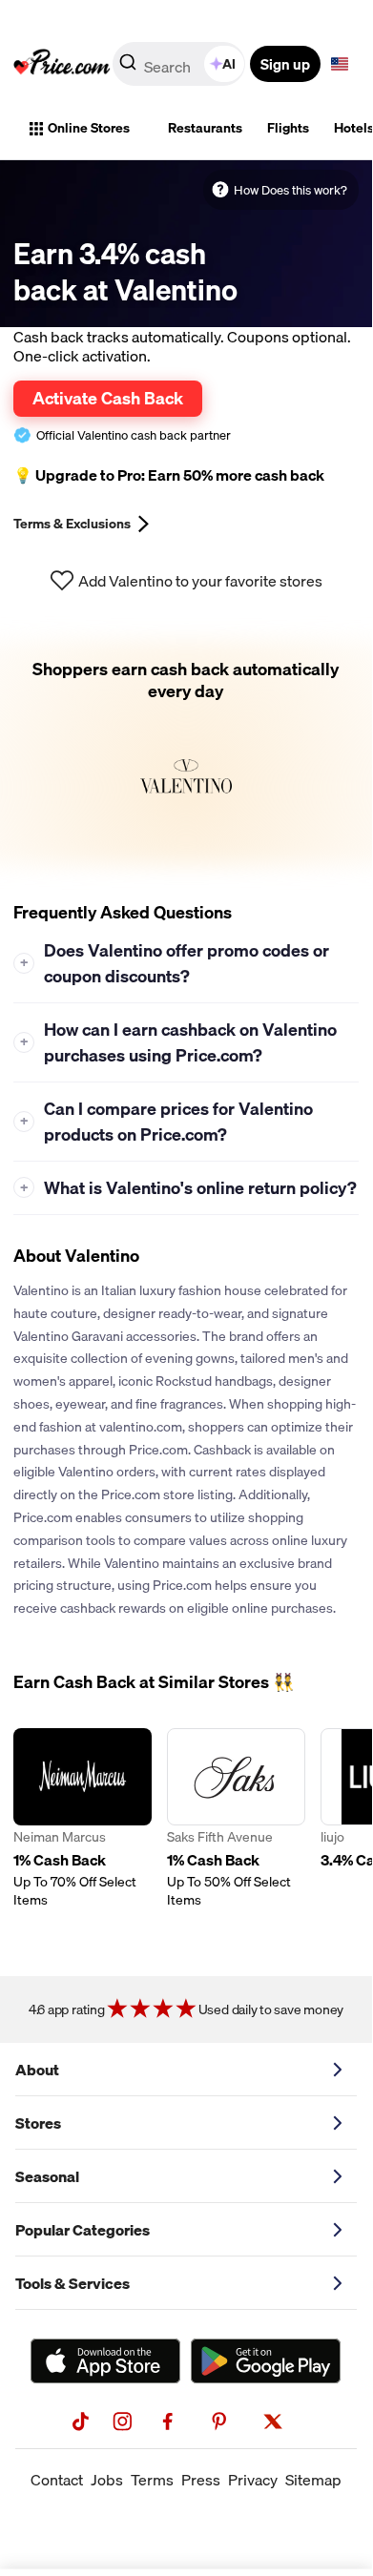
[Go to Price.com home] (62, 64)
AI (229, 64)
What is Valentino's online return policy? (189, 1188)
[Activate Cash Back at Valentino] (186, 752)
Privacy (253, 2480)
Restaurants (205, 128)
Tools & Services (73, 2283)
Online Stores (89, 128)
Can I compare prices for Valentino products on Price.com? (167, 1122)
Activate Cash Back (108, 398)
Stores (38, 2123)
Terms (152, 2480)
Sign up (285, 64)
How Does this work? (290, 190)
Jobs (107, 2480)
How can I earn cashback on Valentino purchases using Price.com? (179, 1042)
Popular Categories (83, 2230)
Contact (57, 2480)
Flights (288, 128)
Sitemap (313, 2480)
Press (201, 2480)
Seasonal (47, 2176)
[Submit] (128, 68)
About (37, 2070)
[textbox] (340, 64)
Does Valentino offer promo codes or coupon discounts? (175, 963)
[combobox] (180, 64)
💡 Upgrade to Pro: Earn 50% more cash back (169, 475)
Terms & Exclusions (72, 524)
